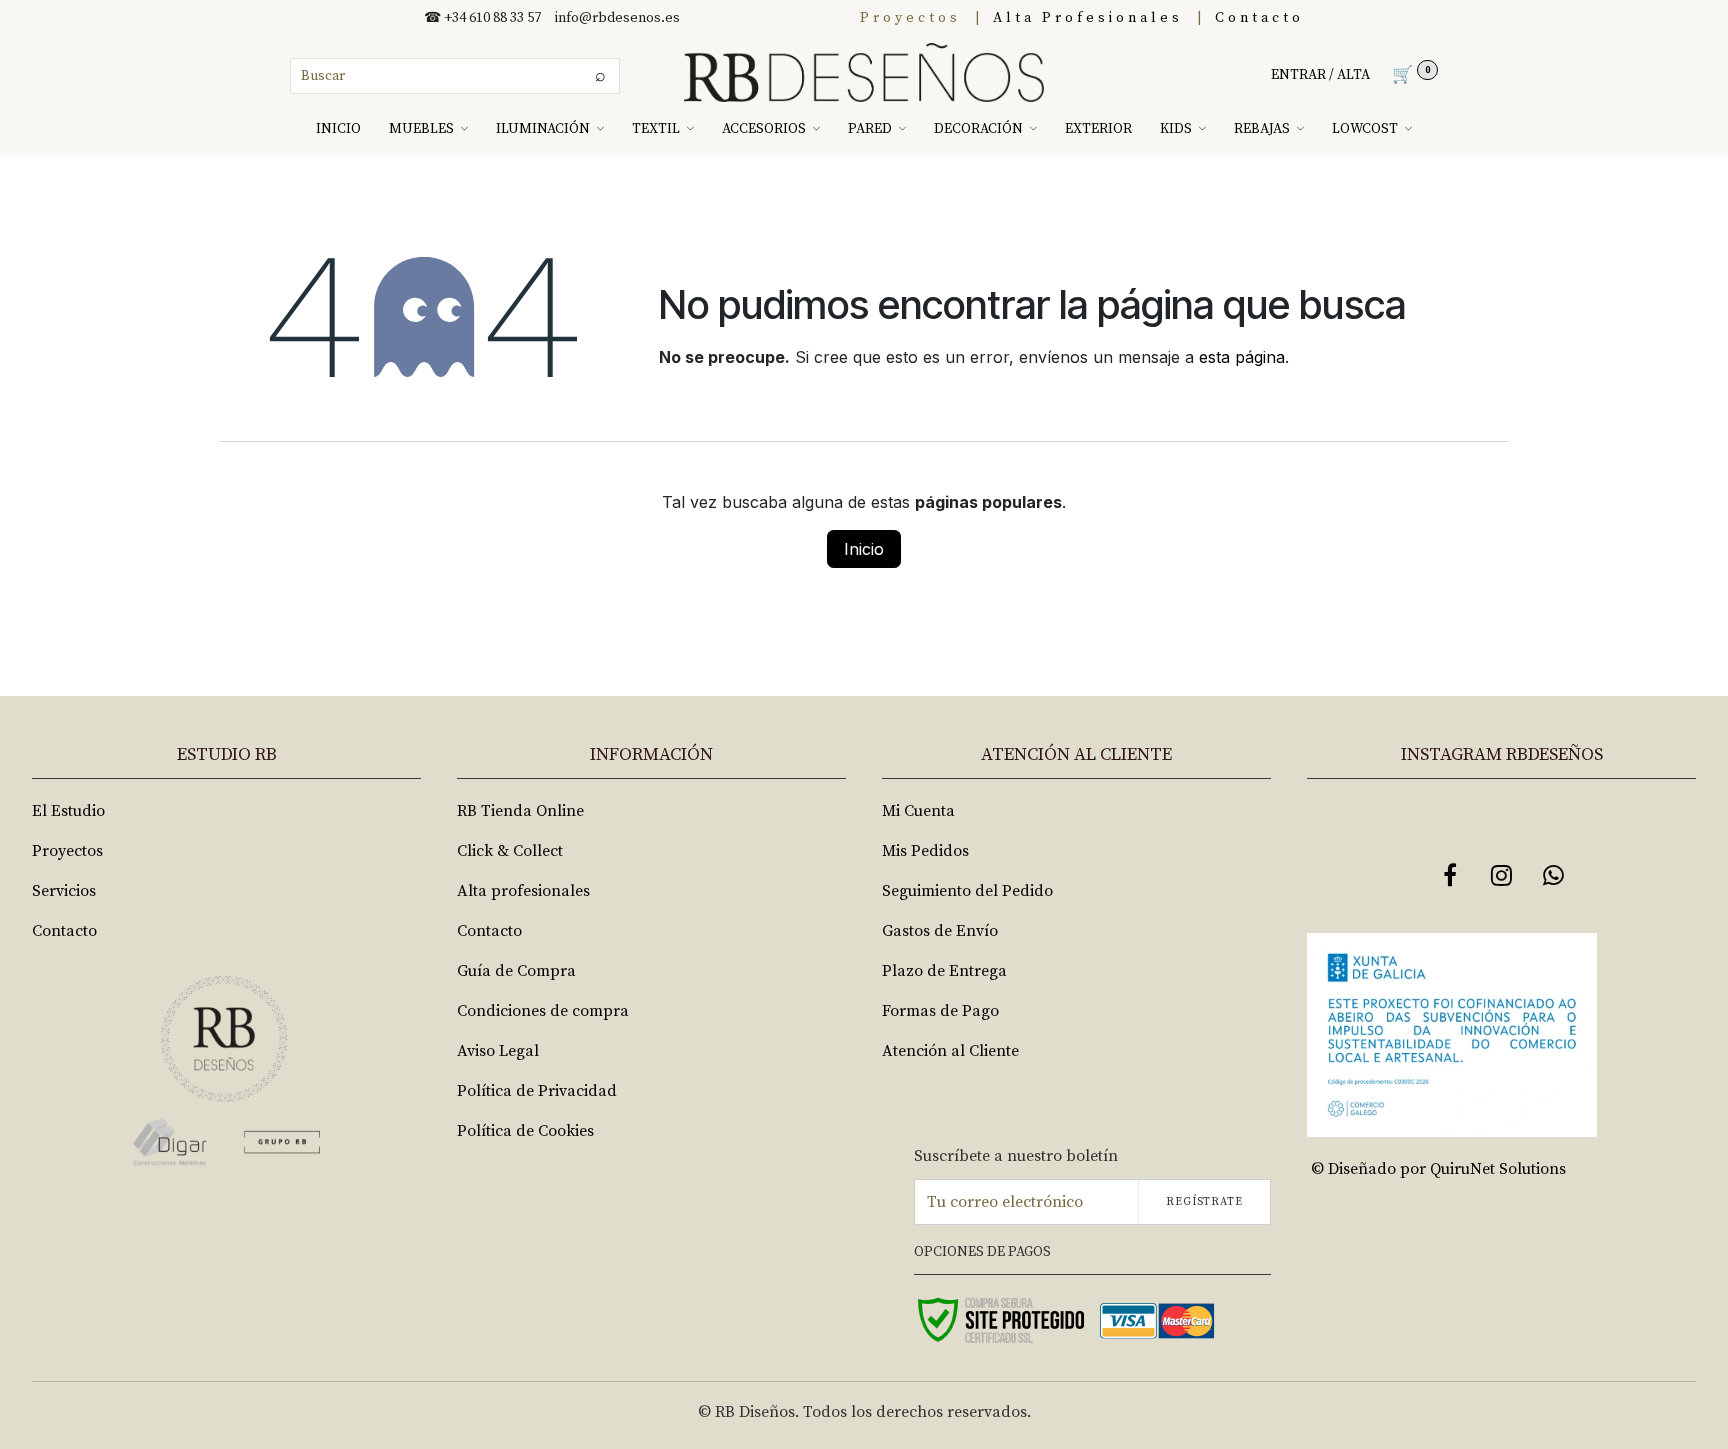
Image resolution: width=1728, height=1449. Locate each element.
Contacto (1259, 18)
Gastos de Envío (940, 931)
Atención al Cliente (950, 1051)
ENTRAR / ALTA (1320, 75)
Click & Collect (510, 851)
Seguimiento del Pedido (967, 891)
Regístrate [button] (1204, 1202)
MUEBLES (421, 129)
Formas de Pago (940, 1011)
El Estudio (68, 811)
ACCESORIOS (764, 129)
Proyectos (910, 18)
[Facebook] (1450, 875)
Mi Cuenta (918, 811)
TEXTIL (656, 129)
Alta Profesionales (1088, 18)
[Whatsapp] (1554, 875)
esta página (1242, 357)
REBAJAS (1262, 129)
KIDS (1176, 129)
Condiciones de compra (543, 1011)
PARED (870, 129)
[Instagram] (1502, 875)
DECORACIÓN (978, 129)
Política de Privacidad (537, 1091)
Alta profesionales (523, 891)
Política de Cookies (525, 1131)
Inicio (864, 549)
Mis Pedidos (925, 851)
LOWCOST (1365, 129)
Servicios (64, 891)
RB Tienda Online (520, 811)
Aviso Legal (498, 1051)
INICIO (338, 129)
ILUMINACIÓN (543, 129)
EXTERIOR (1098, 129)
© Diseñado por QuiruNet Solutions (1438, 1169)
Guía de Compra (516, 971)
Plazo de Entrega (944, 971)
